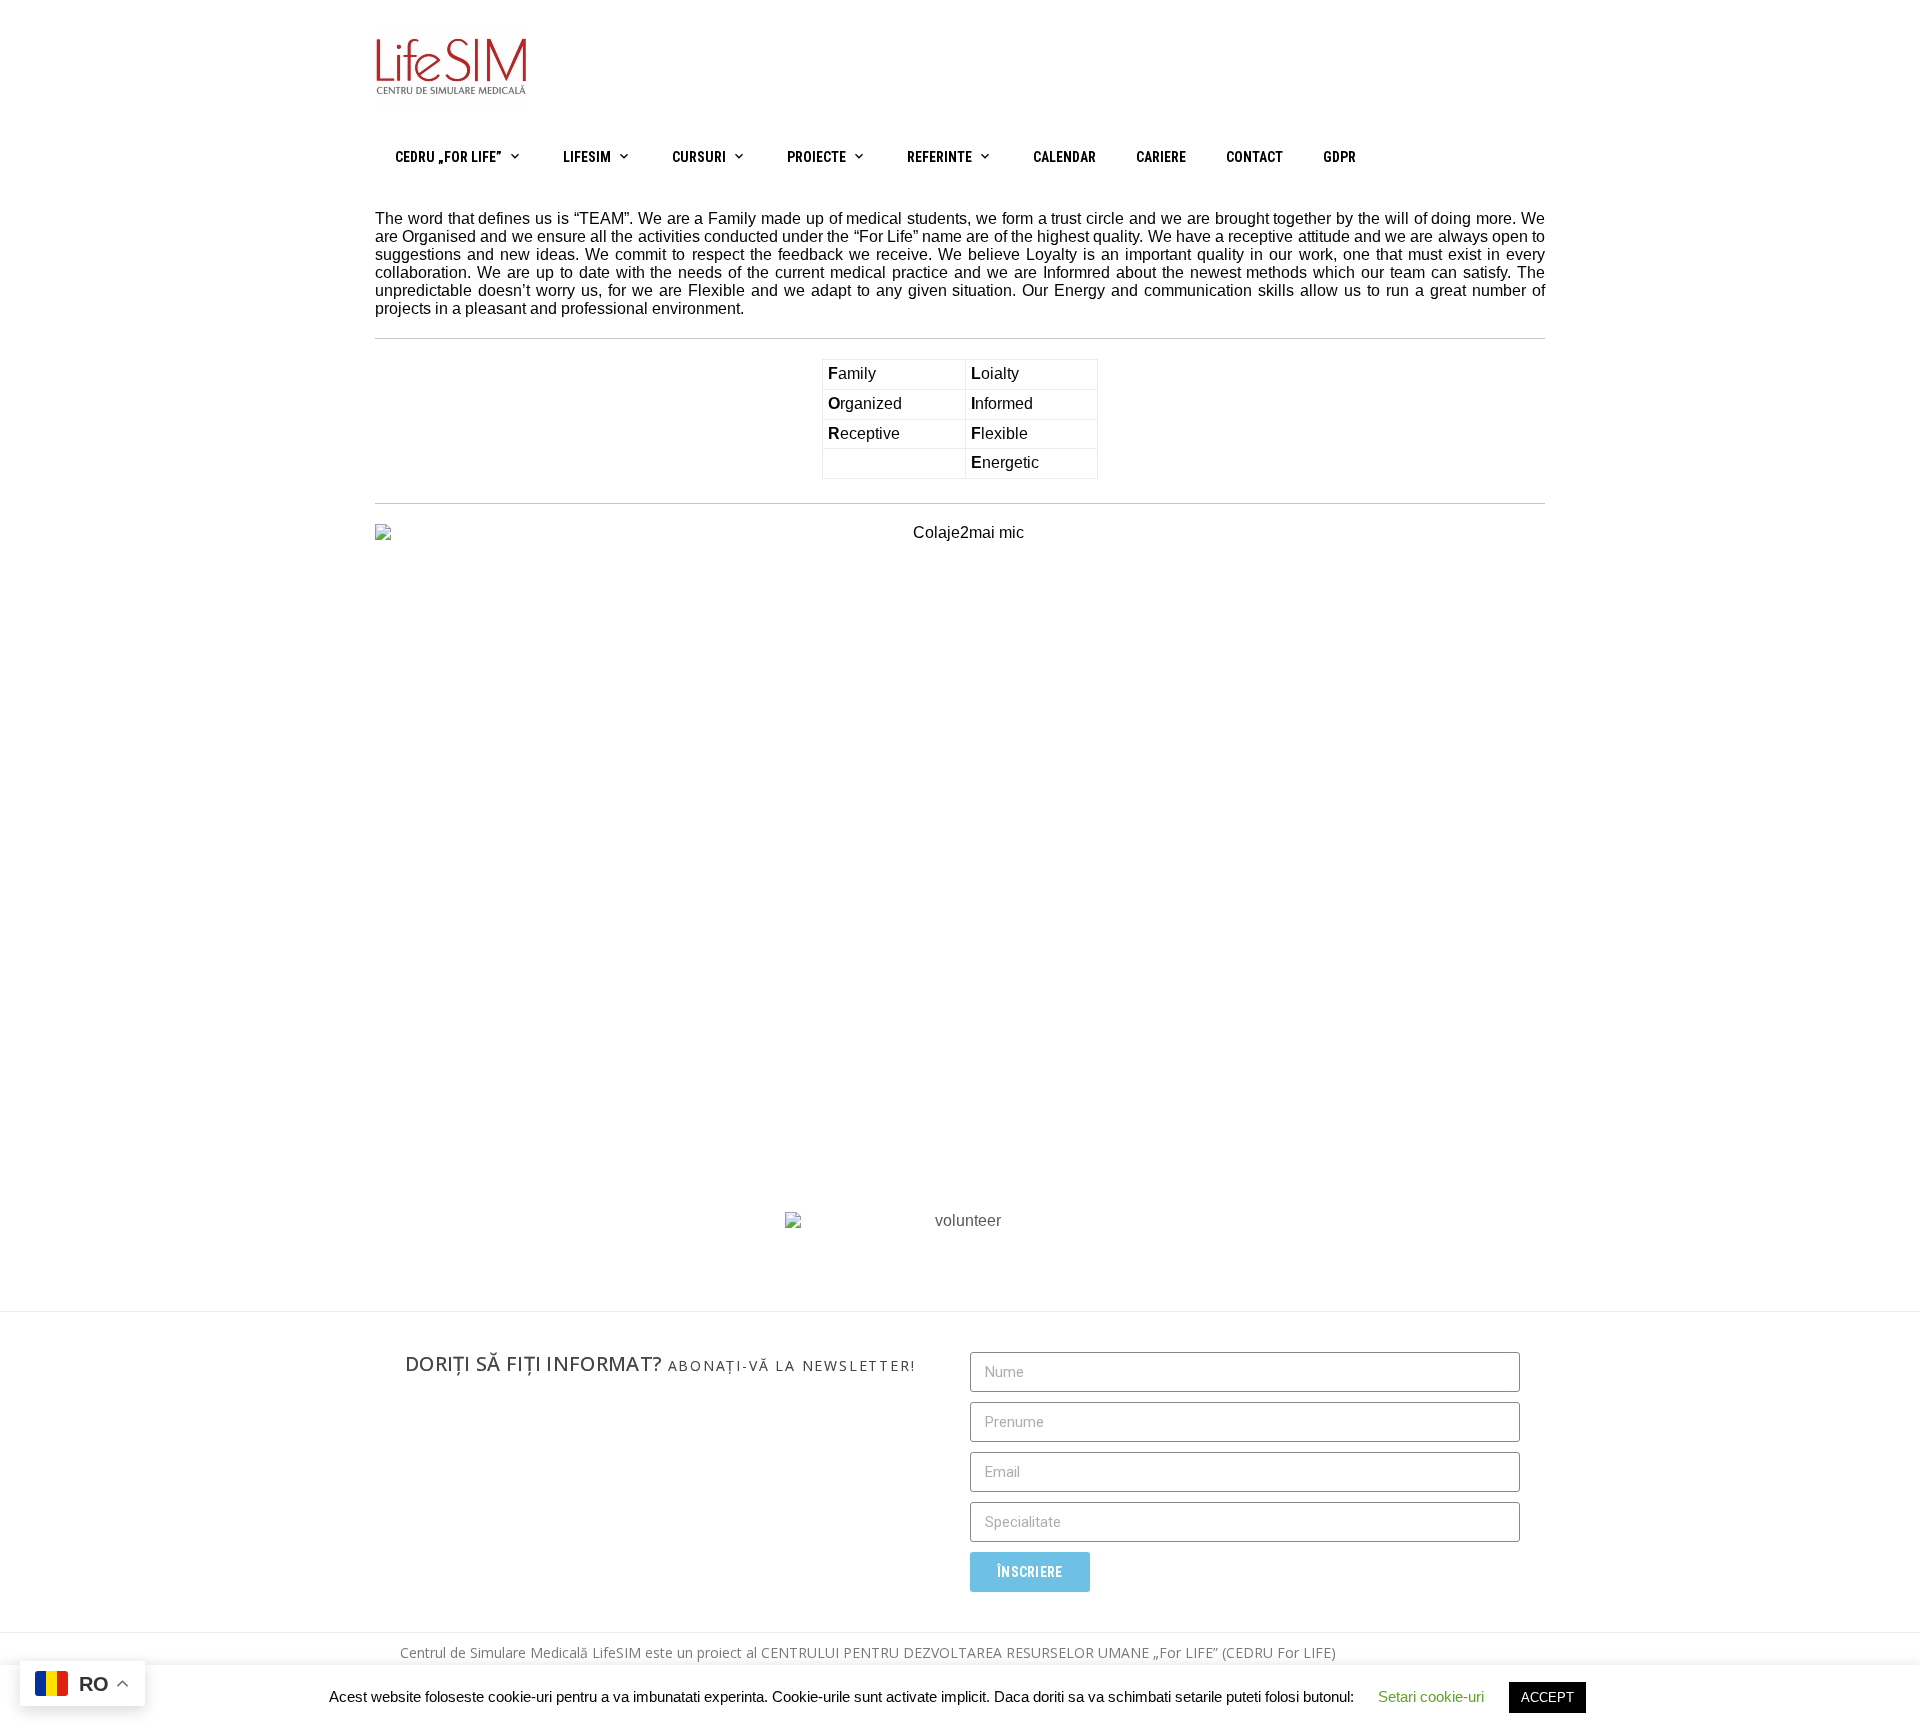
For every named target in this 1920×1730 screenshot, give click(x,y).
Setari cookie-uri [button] (1431, 1696)
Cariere (1161, 157)
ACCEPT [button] (1547, 1697)
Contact (1254, 157)
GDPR (1339, 157)
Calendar (1064, 157)
